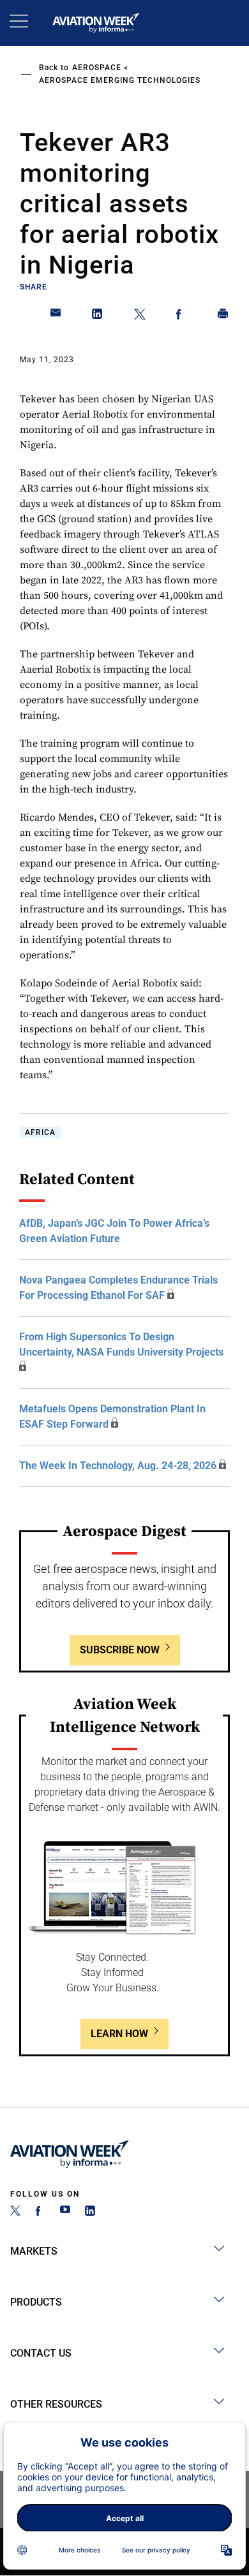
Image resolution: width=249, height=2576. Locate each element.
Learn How (119, 2034)
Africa (40, 1132)
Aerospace (97, 68)
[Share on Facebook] (181, 316)
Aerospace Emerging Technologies (120, 80)
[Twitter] (15, 2212)
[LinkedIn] (90, 2212)
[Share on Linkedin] (98, 316)
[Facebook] (40, 2212)
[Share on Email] (56, 316)
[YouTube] (65, 2212)
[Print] (223, 316)
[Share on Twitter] (140, 316)
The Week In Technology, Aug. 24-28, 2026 (118, 1466)
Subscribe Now (120, 1650)
